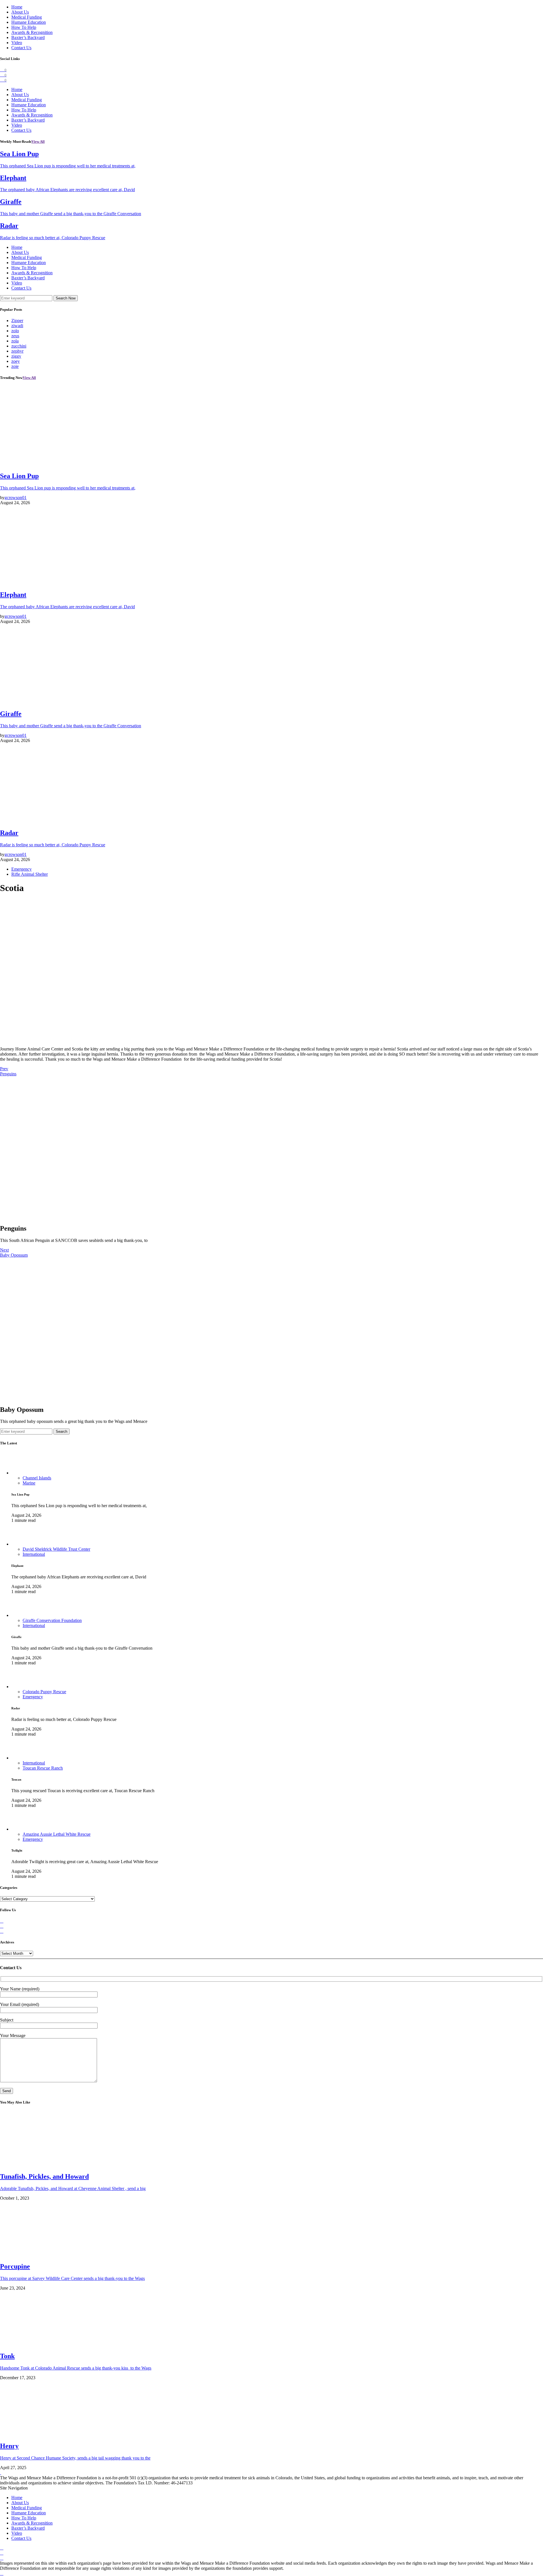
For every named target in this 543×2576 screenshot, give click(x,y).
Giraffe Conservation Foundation (52, 1620)
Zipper (17, 321)
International (34, 1554)
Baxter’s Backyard (28, 37)
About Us (20, 12)
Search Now (66, 298)
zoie (15, 366)
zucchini (19, 346)
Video (17, 43)
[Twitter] (2, 1926)
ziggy (16, 356)
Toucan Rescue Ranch (43, 1768)
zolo (15, 331)
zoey (16, 361)
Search (62, 1432)
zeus (15, 336)
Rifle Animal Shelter (30, 874)
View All (38, 142)
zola (15, 341)
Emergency (21, 869)
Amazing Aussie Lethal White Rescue (57, 1834)
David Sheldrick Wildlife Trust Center (56, 1549)
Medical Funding (27, 17)
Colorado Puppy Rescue (44, 1692)
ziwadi (17, 326)
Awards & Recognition (32, 32)
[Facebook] (2, 1921)
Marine (29, 1483)
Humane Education (29, 22)
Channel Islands (37, 1478)
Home (17, 7)
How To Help (24, 27)
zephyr (17, 351)
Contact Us (21, 48)
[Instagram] (2, 1931)
